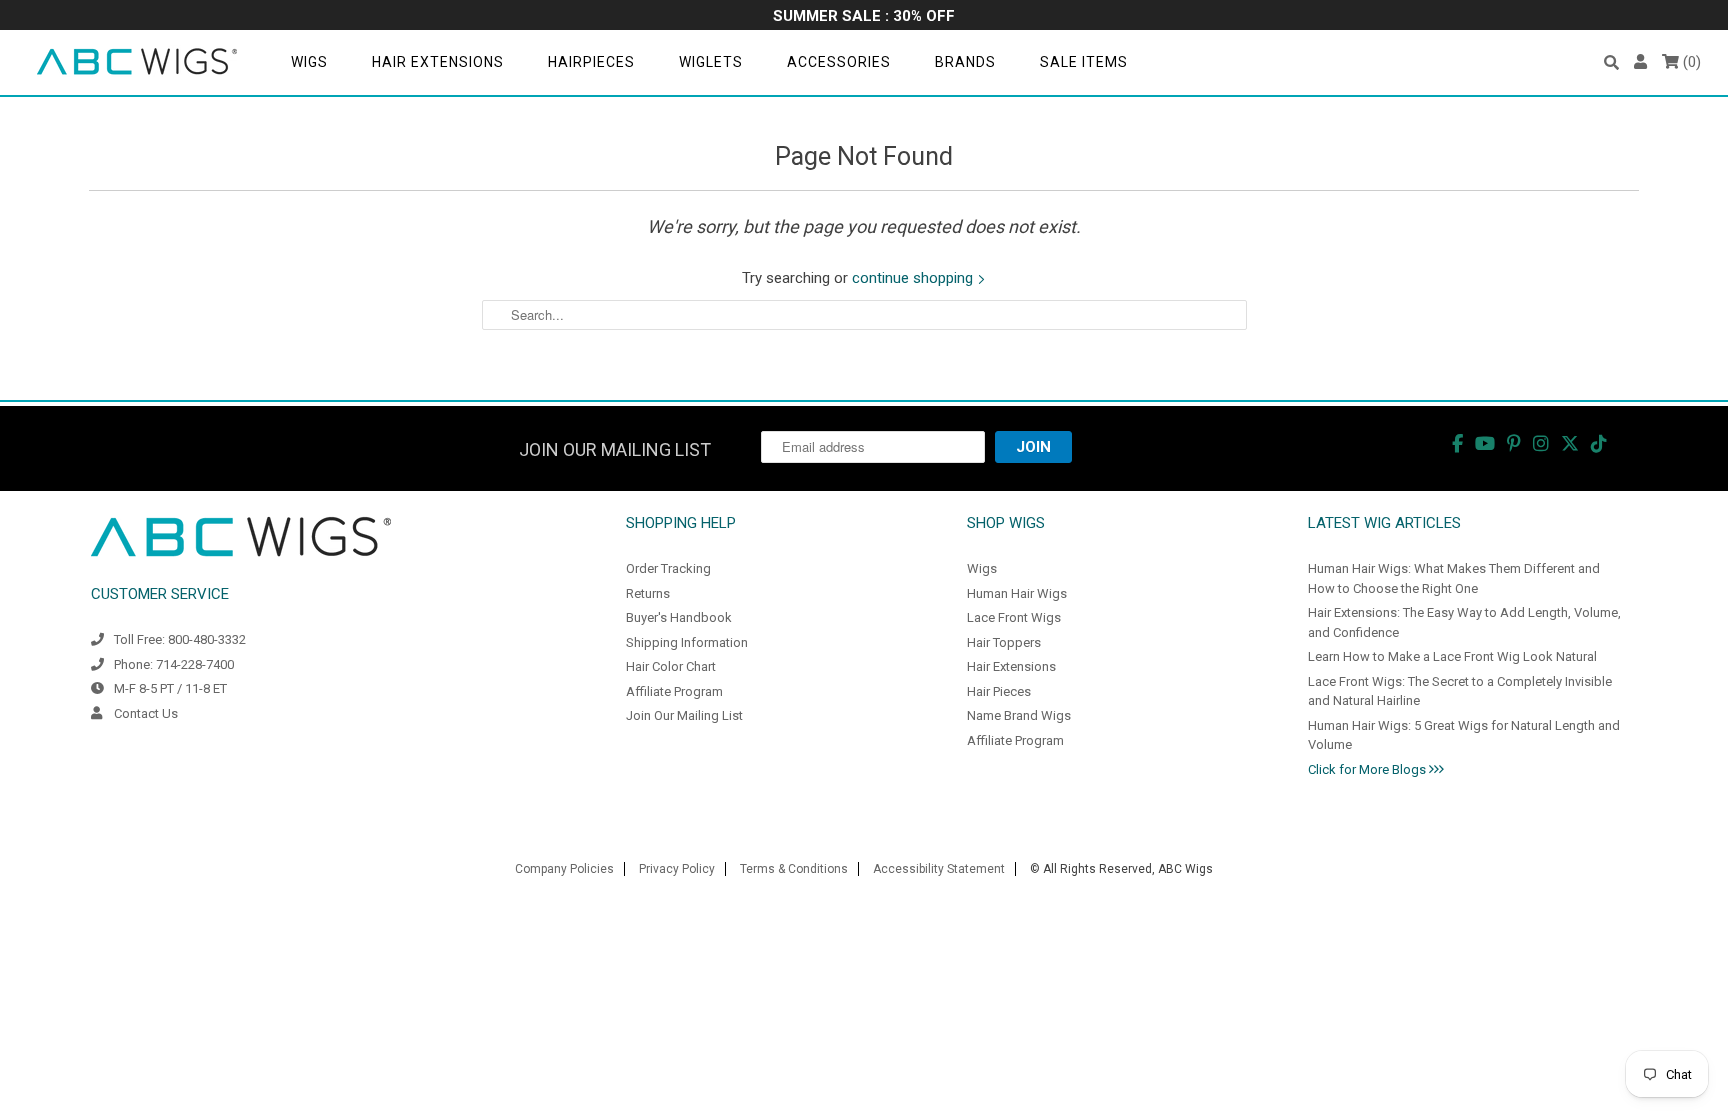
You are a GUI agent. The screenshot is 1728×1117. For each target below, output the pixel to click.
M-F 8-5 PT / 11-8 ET (170, 688)
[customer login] (1640, 62)
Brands (965, 62)
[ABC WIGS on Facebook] (1457, 443)
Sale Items (1084, 62)
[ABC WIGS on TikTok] (1599, 443)
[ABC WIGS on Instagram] (1541, 443)
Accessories (839, 62)
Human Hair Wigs (1017, 593)
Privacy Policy (677, 869)
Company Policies (564, 869)
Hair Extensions (438, 62)
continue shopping (914, 278)
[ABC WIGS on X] (1570, 443)
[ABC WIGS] (137, 62)
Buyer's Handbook (679, 617)
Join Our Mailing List (684, 715)
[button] (1611, 62)
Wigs (309, 62)
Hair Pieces (999, 691)
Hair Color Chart (671, 666)
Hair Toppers (1004, 642)
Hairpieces (591, 62)
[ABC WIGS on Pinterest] (1514, 443)
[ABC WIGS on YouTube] (1485, 443)
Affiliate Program (674, 691)
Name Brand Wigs (1019, 715)
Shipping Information (687, 642)
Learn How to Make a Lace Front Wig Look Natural (1452, 656)
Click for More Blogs (1368, 769)
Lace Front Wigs (1014, 617)
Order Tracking (668, 568)
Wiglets (711, 62)
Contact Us (146, 713)
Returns (648, 593)
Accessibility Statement (939, 869)
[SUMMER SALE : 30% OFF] (864, 17)
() (1690, 62)
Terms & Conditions (794, 869)
